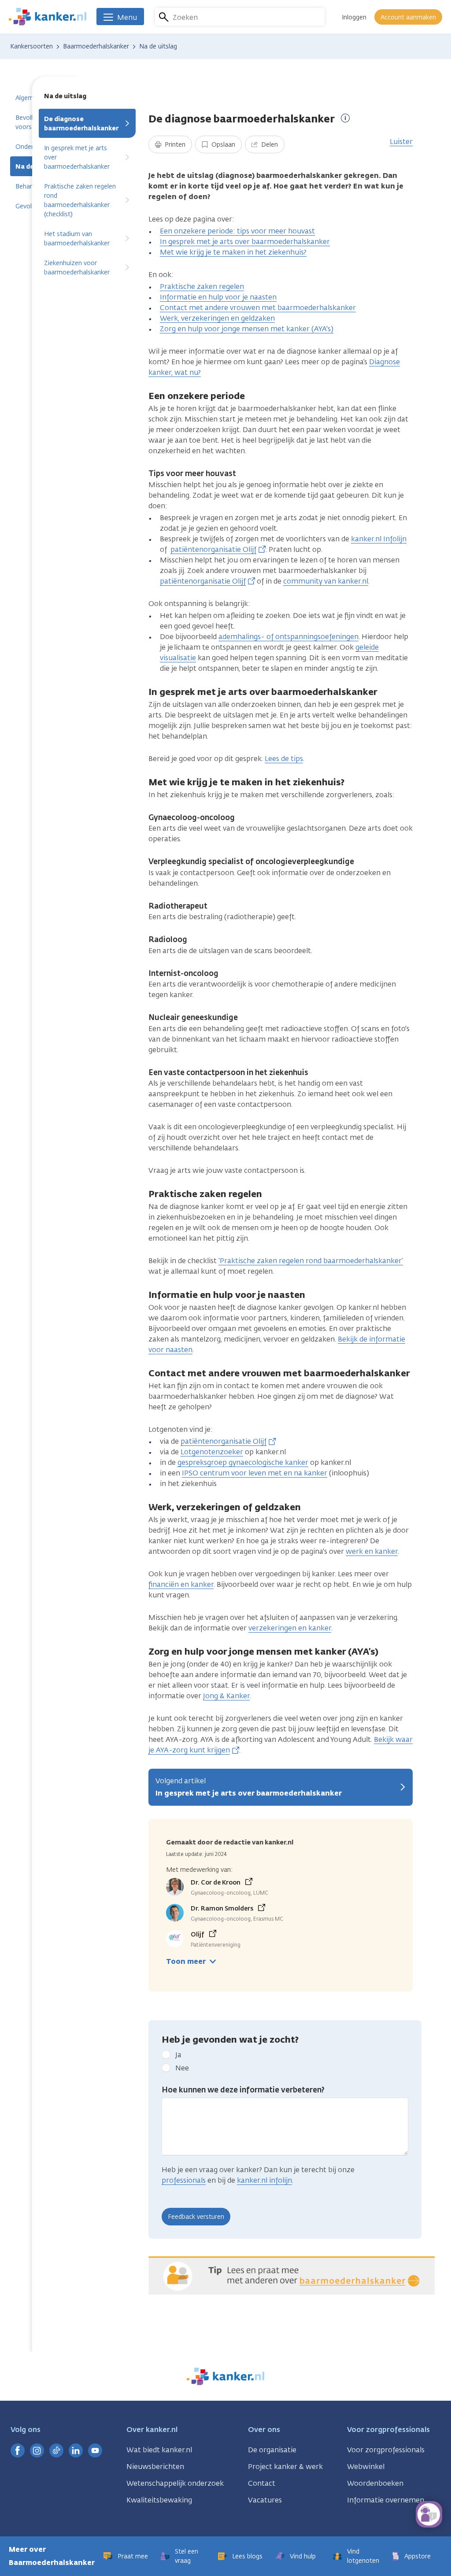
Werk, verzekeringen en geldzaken (217, 318)
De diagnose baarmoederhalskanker (81, 124)
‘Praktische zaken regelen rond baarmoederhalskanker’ (311, 1261)
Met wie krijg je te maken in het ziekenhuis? (233, 252)
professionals (184, 2180)
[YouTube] (95, 2450)
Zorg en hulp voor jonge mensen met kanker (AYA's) (247, 329)
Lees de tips (284, 759)
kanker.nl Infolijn (379, 539)
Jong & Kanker (226, 1696)
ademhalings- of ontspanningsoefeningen (288, 637)
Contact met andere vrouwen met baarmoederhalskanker (258, 308)
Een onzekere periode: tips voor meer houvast (237, 231)
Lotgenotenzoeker (212, 1452)
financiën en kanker (181, 1584)
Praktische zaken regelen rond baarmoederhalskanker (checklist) (80, 200)
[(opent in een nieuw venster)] (18, 2450)
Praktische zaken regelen (202, 286)
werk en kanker (372, 1551)
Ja (178, 2055)
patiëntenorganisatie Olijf (213, 549)
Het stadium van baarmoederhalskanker (77, 239)
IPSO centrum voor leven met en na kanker (255, 1473)
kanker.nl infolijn (264, 2180)
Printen (174, 145)
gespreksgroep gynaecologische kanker (243, 1462)
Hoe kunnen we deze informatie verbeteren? (243, 2090)
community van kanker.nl (326, 581)
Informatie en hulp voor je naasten (218, 297)
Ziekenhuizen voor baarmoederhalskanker (77, 268)
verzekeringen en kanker (290, 1628)
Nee (182, 2068)
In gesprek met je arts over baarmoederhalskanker (77, 157)
